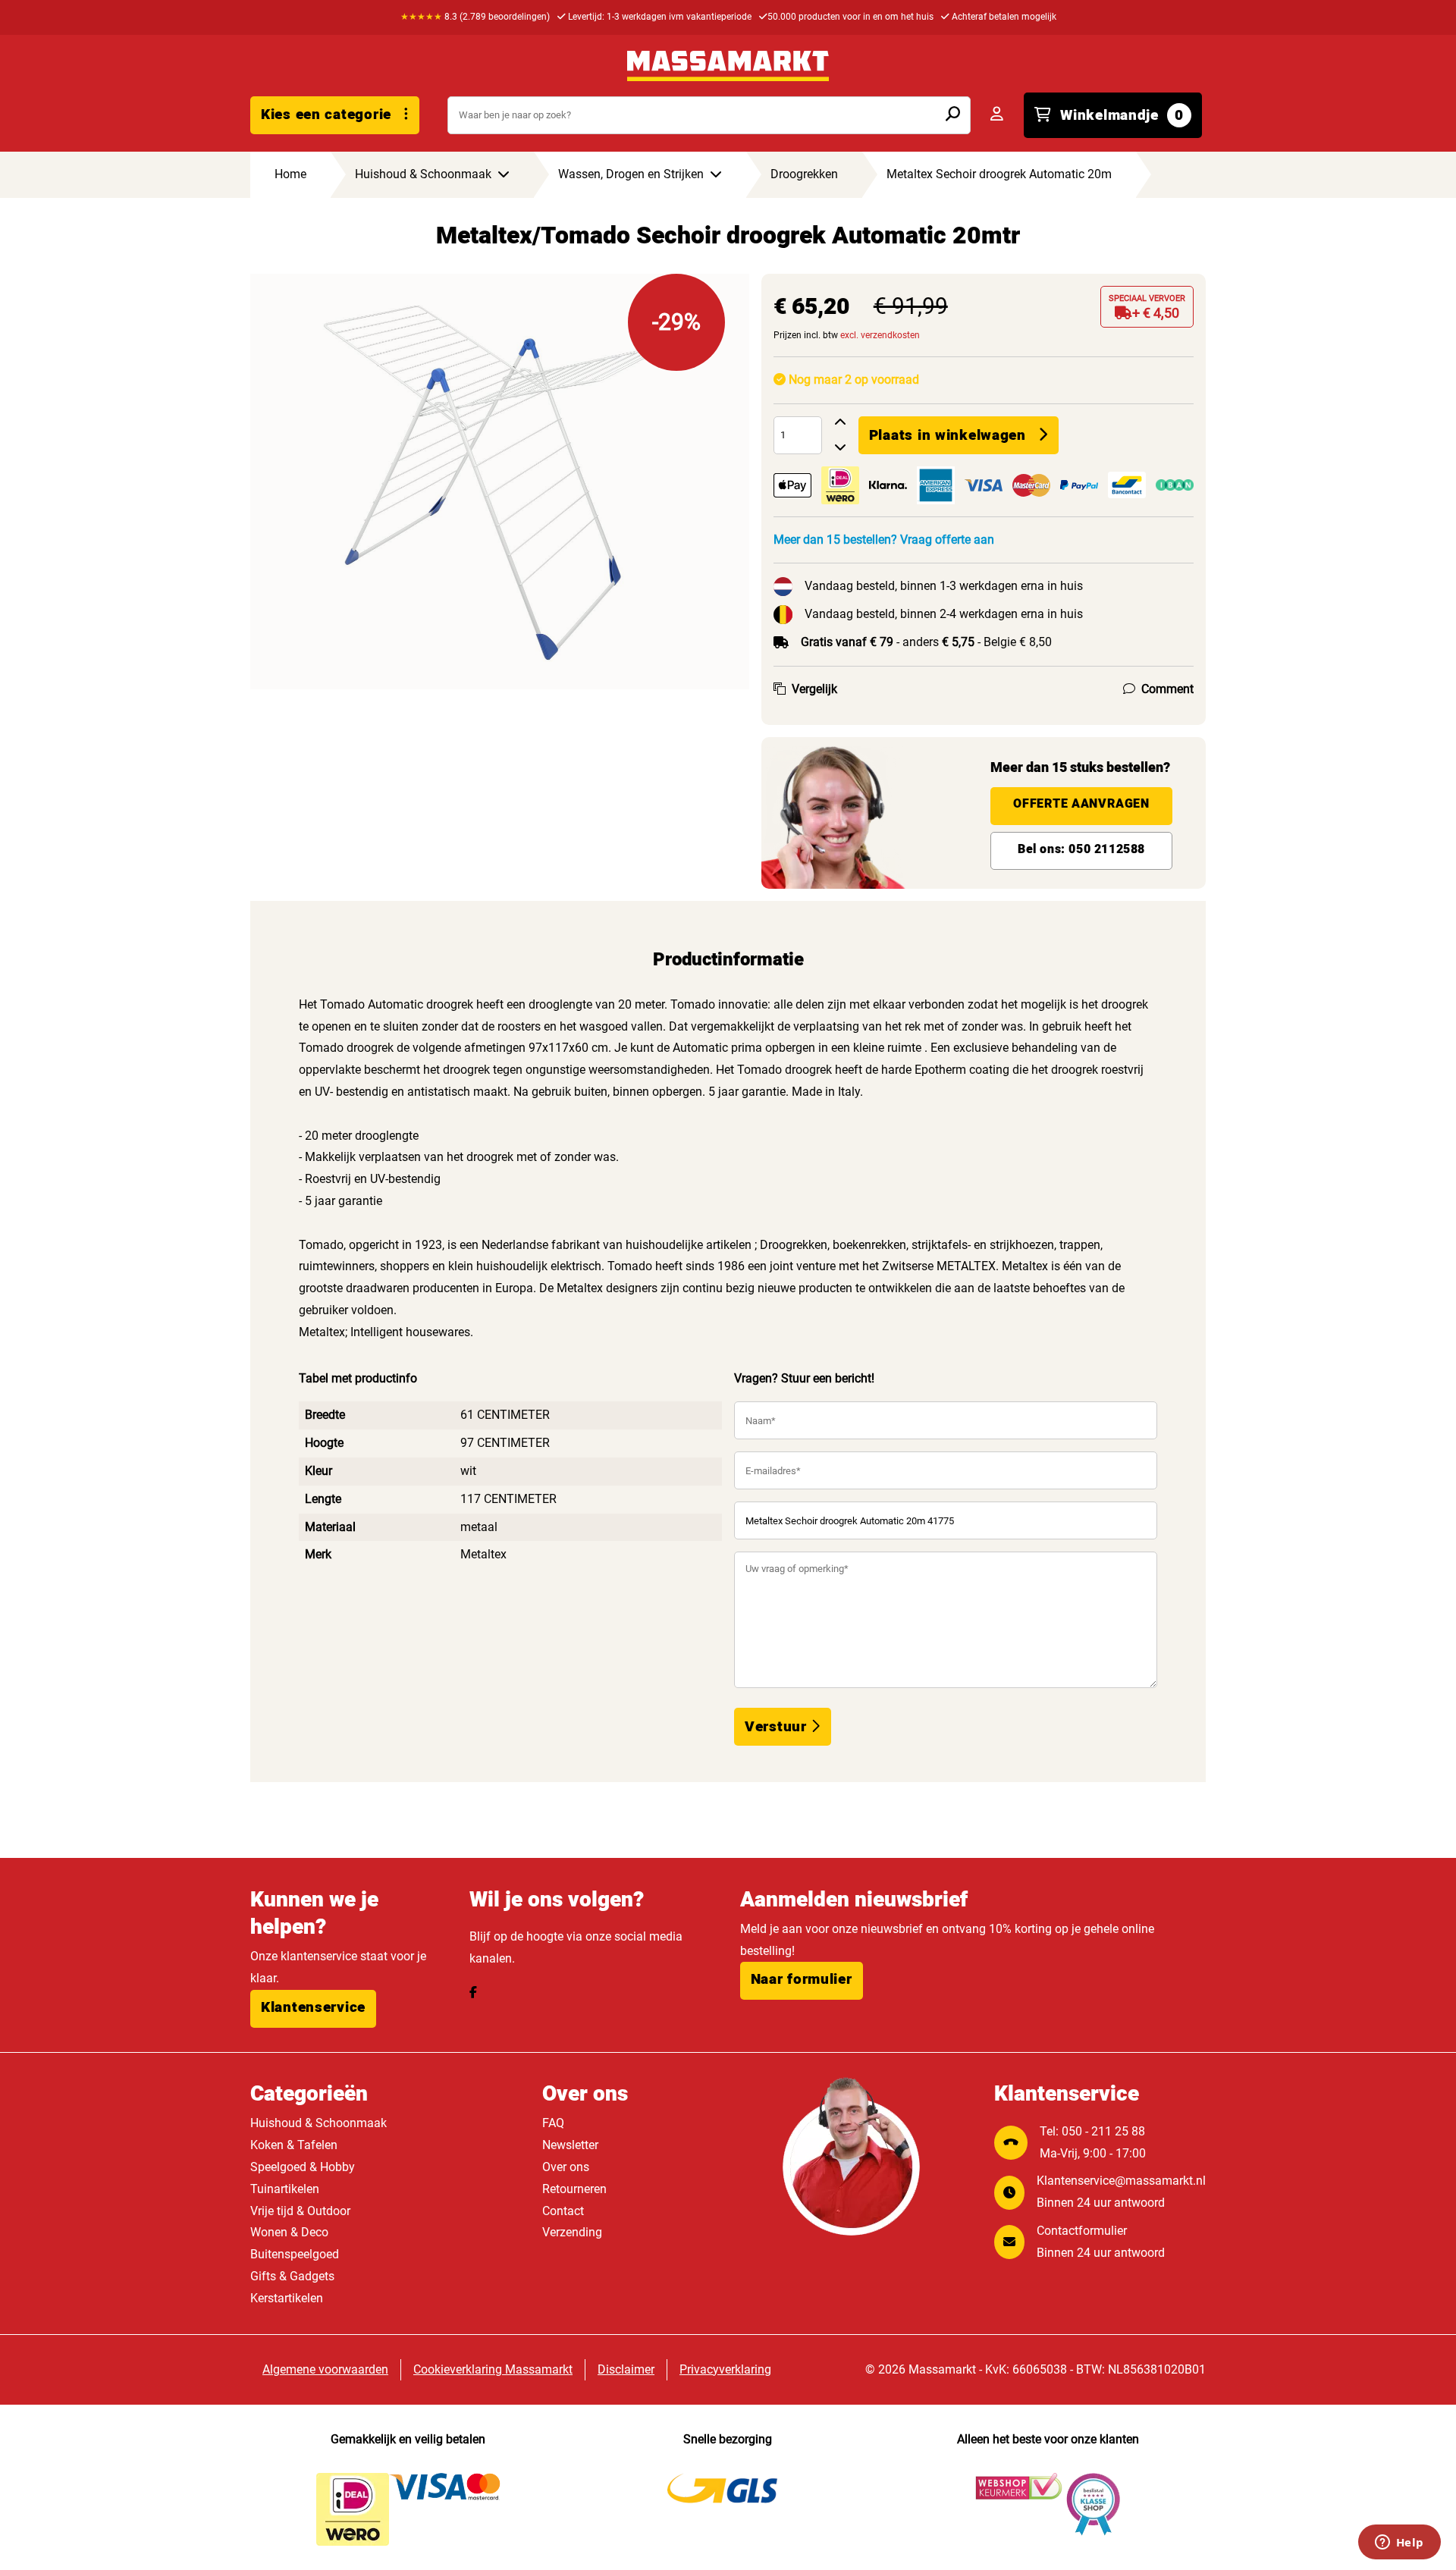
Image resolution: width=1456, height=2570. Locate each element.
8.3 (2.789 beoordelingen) (475, 17)
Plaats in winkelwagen (948, 435)
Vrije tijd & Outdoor (300, 2211)
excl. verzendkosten (880, 335)
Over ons (566, 2167)
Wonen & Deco (289, 2232)
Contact (563, 2211)
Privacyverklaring (725, 2369)
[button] (313, 2009)
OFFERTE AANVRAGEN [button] (1081, 804)
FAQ (553, 2123)
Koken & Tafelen (294, 2145)
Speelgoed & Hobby (303, 2167)
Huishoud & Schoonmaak (318, 2123)
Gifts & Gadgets (292, 2276)
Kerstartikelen (287, 2298)
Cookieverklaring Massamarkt (493, 2369)
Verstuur (778, 1727)
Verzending (572, 2232)
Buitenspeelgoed (295, 2254)
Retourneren (574, 2189)
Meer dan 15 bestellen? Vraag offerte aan (884, 540)
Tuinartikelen (285, 2189)
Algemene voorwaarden (325, 2369)
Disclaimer (626, 2369)
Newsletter (570, 2145)
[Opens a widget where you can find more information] (1399, 2543)
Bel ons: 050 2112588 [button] (1081, 849)
